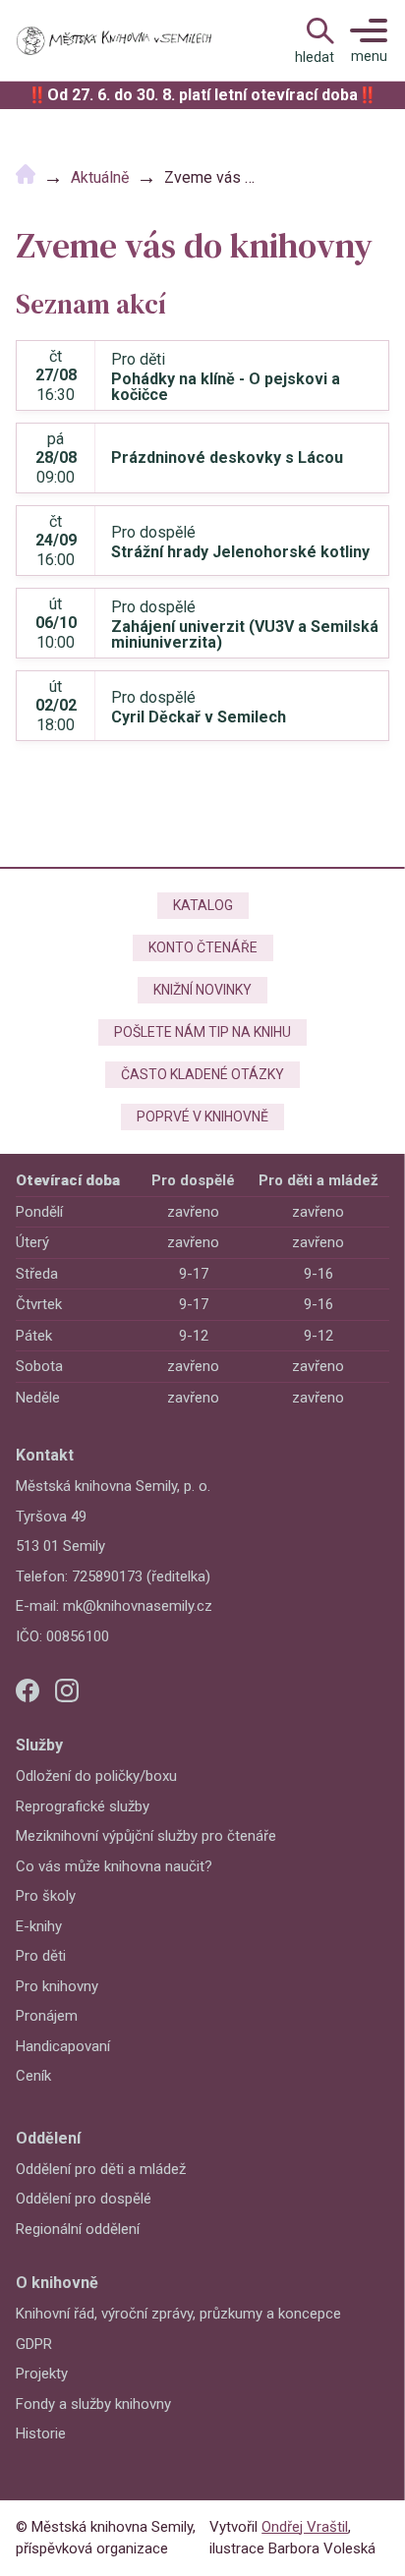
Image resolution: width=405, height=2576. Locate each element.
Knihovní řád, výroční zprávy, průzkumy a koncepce (178, 2314)
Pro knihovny (57, 1986)
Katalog (203, 905)
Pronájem (47, 2016)
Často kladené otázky (202, 1074)
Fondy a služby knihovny (93, 2404)
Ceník (33, 2076)
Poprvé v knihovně (202, 1116)
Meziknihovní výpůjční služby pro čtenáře (146, 1836)
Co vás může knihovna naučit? (114, 1866)
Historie (41, 2433)
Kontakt (45, 1455)
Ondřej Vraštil (305, 2527)
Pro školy (46, 1896)
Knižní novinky (202, 990)
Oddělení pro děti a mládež (101, 2169)
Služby (39, 1745)
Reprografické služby (83, 1806)
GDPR (34, 2344)
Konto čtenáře (203, 947)
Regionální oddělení (78, 2229)
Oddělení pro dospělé (84, 2199)
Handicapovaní (63, 2046)
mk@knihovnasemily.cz (138, 1606)
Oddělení (48, 2138)
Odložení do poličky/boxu (96, 1776)
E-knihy (39, 1926)
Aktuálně (100, 177)
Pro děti (41, 1956)
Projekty (42, 2374)
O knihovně (57, 2283)
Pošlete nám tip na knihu (202, 1032)
